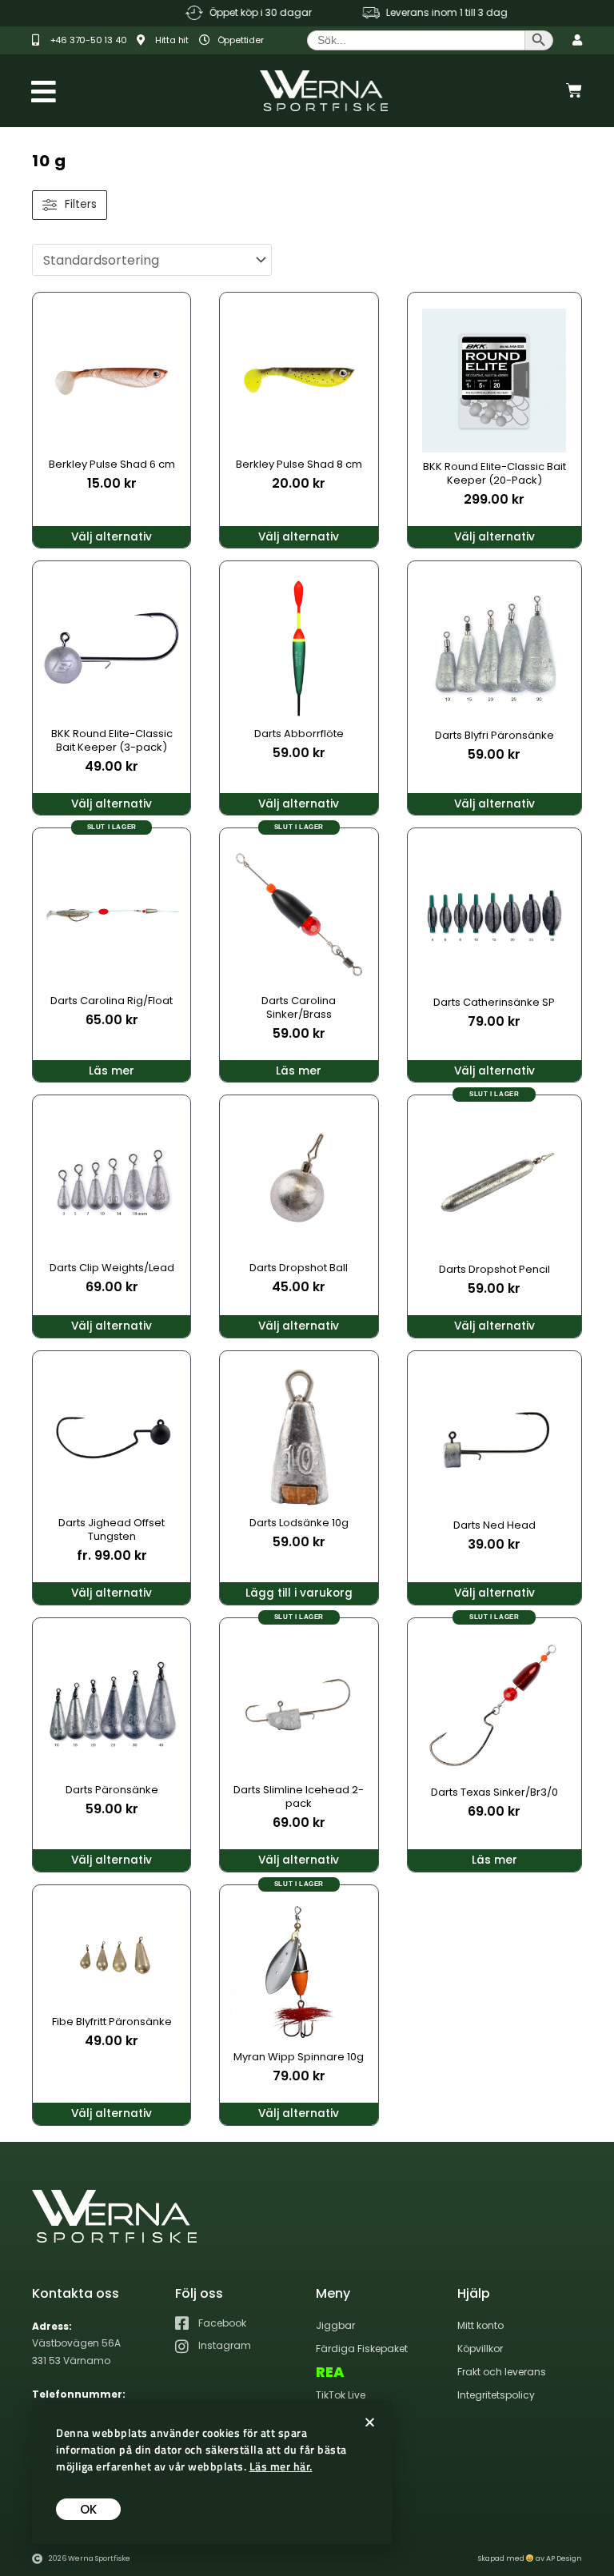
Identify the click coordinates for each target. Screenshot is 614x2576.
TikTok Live (341, 2395)
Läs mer (112, 1071)
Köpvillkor (480, 2349)
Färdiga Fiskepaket (362, 2349)
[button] (370, 2422)
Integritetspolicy (496, 2395)
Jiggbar (335, 2325)
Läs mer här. (281, 2466)
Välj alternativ (112, 537)
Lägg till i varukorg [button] (299, 1593)
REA (330, 2372)
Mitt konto (480, 2325)
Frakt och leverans (502, 2372)
